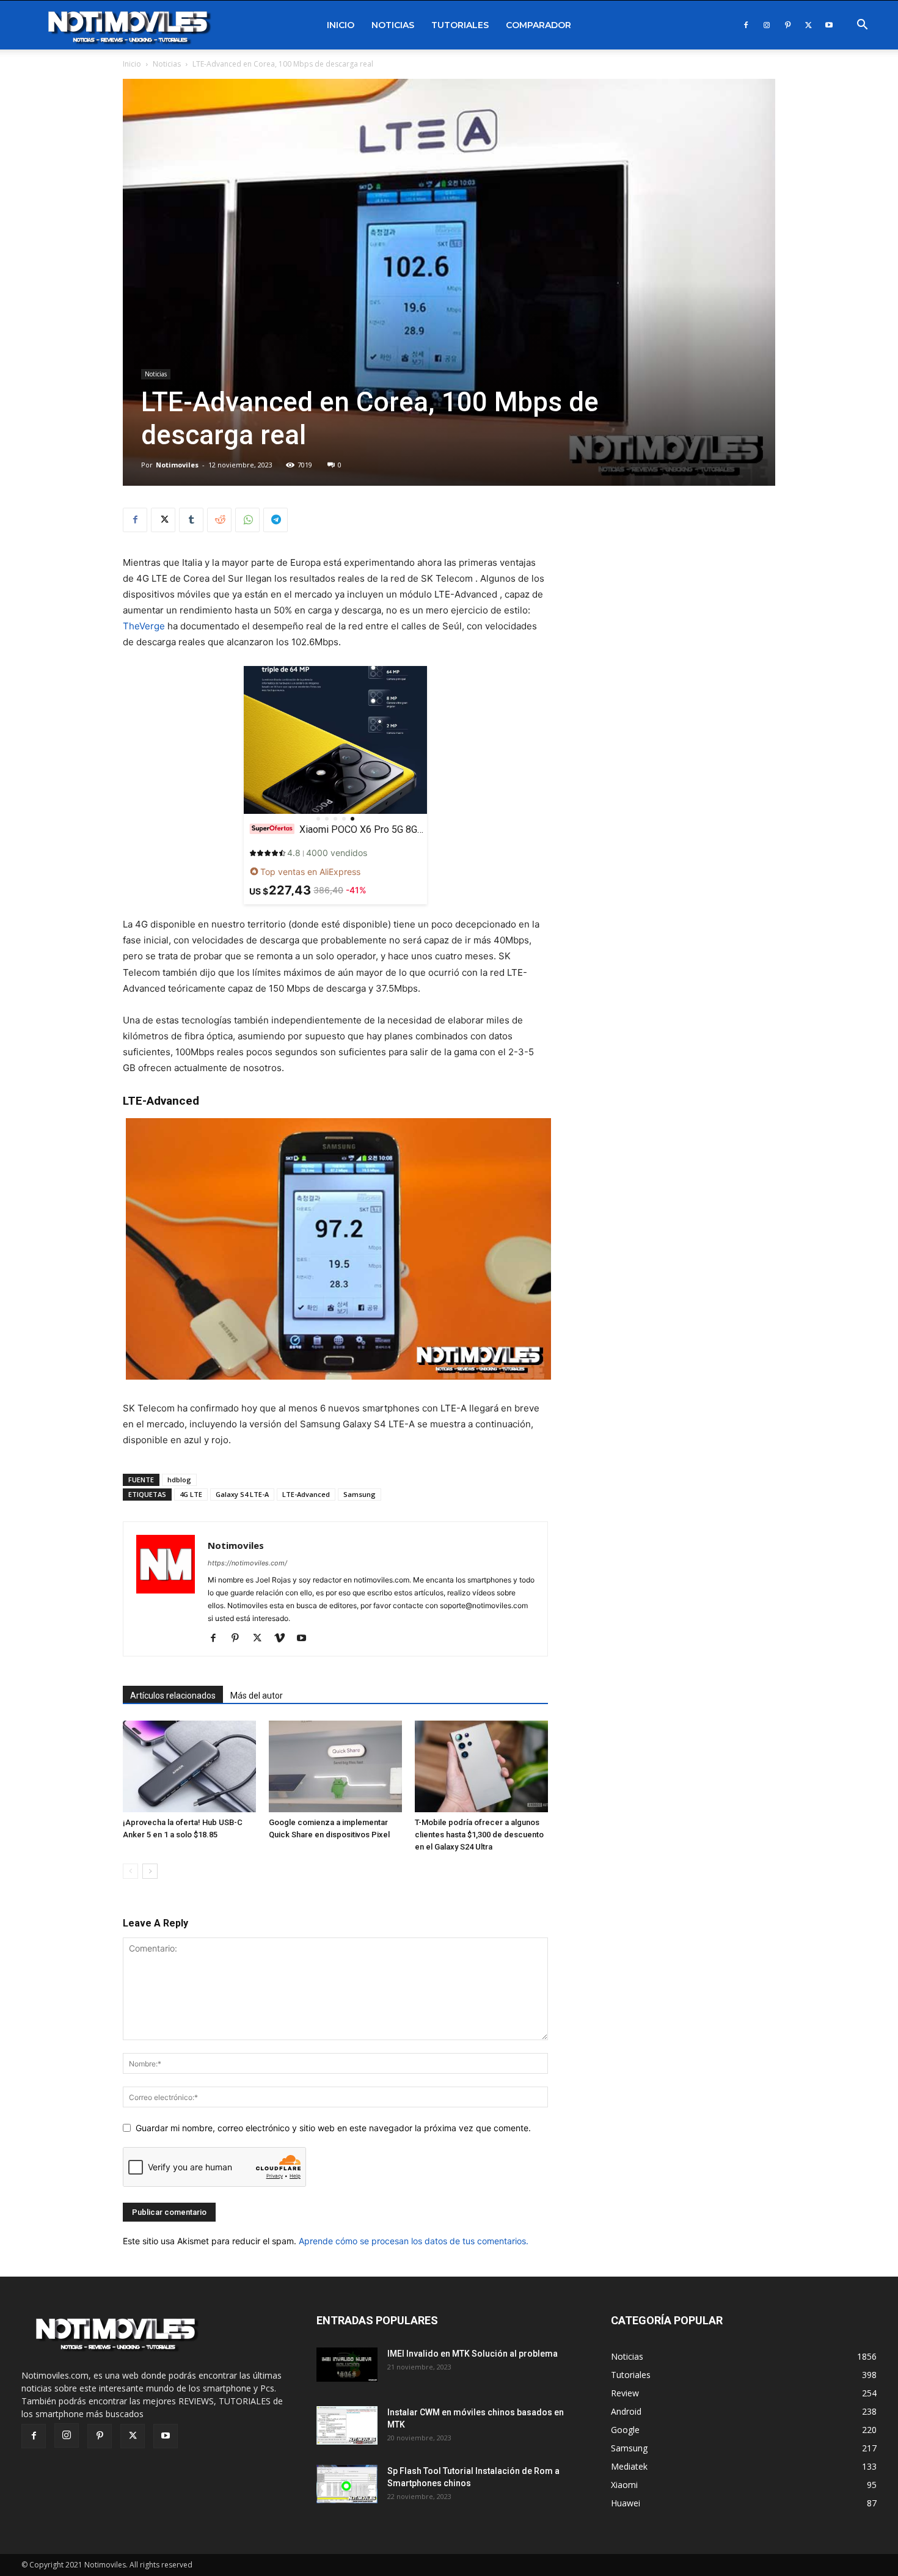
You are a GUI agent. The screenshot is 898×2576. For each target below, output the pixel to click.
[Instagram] (767, 25)
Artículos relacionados (173, 1696)
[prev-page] (130, 1871)
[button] (862, 26)
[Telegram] (276, 520)
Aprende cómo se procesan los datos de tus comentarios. (414, 2241)
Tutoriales (460, 25)
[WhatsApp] (247, 520)
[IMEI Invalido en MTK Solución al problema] (347, 2365)
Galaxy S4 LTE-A (242, 1494)
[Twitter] (808, 25)
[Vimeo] (284, 1639)
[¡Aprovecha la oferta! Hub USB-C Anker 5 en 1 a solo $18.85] (189, 1766)
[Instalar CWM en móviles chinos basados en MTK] (347, 2425)
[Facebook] (746, 25)
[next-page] (150, 1871)
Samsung (360, 1494)
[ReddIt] (219, 520)
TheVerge (144, 626)
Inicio (341, 25)
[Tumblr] (191, 520)
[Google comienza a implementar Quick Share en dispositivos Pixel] (335, 1766)
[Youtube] (829, 25)
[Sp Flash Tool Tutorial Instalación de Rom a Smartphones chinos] (347, 2484)
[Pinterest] (787, 25)
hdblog (179, 1480)
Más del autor (257, 1696)
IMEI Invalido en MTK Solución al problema (473, 2354)
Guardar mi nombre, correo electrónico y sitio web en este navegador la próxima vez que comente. (333, 2128)
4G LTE (191, 1494)
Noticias (393, 25)
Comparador (538, 25)
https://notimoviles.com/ (247, 1563)
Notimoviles (177, 465)
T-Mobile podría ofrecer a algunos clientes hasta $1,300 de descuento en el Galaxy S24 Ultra (479, 1835)
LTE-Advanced (306, 1494)
